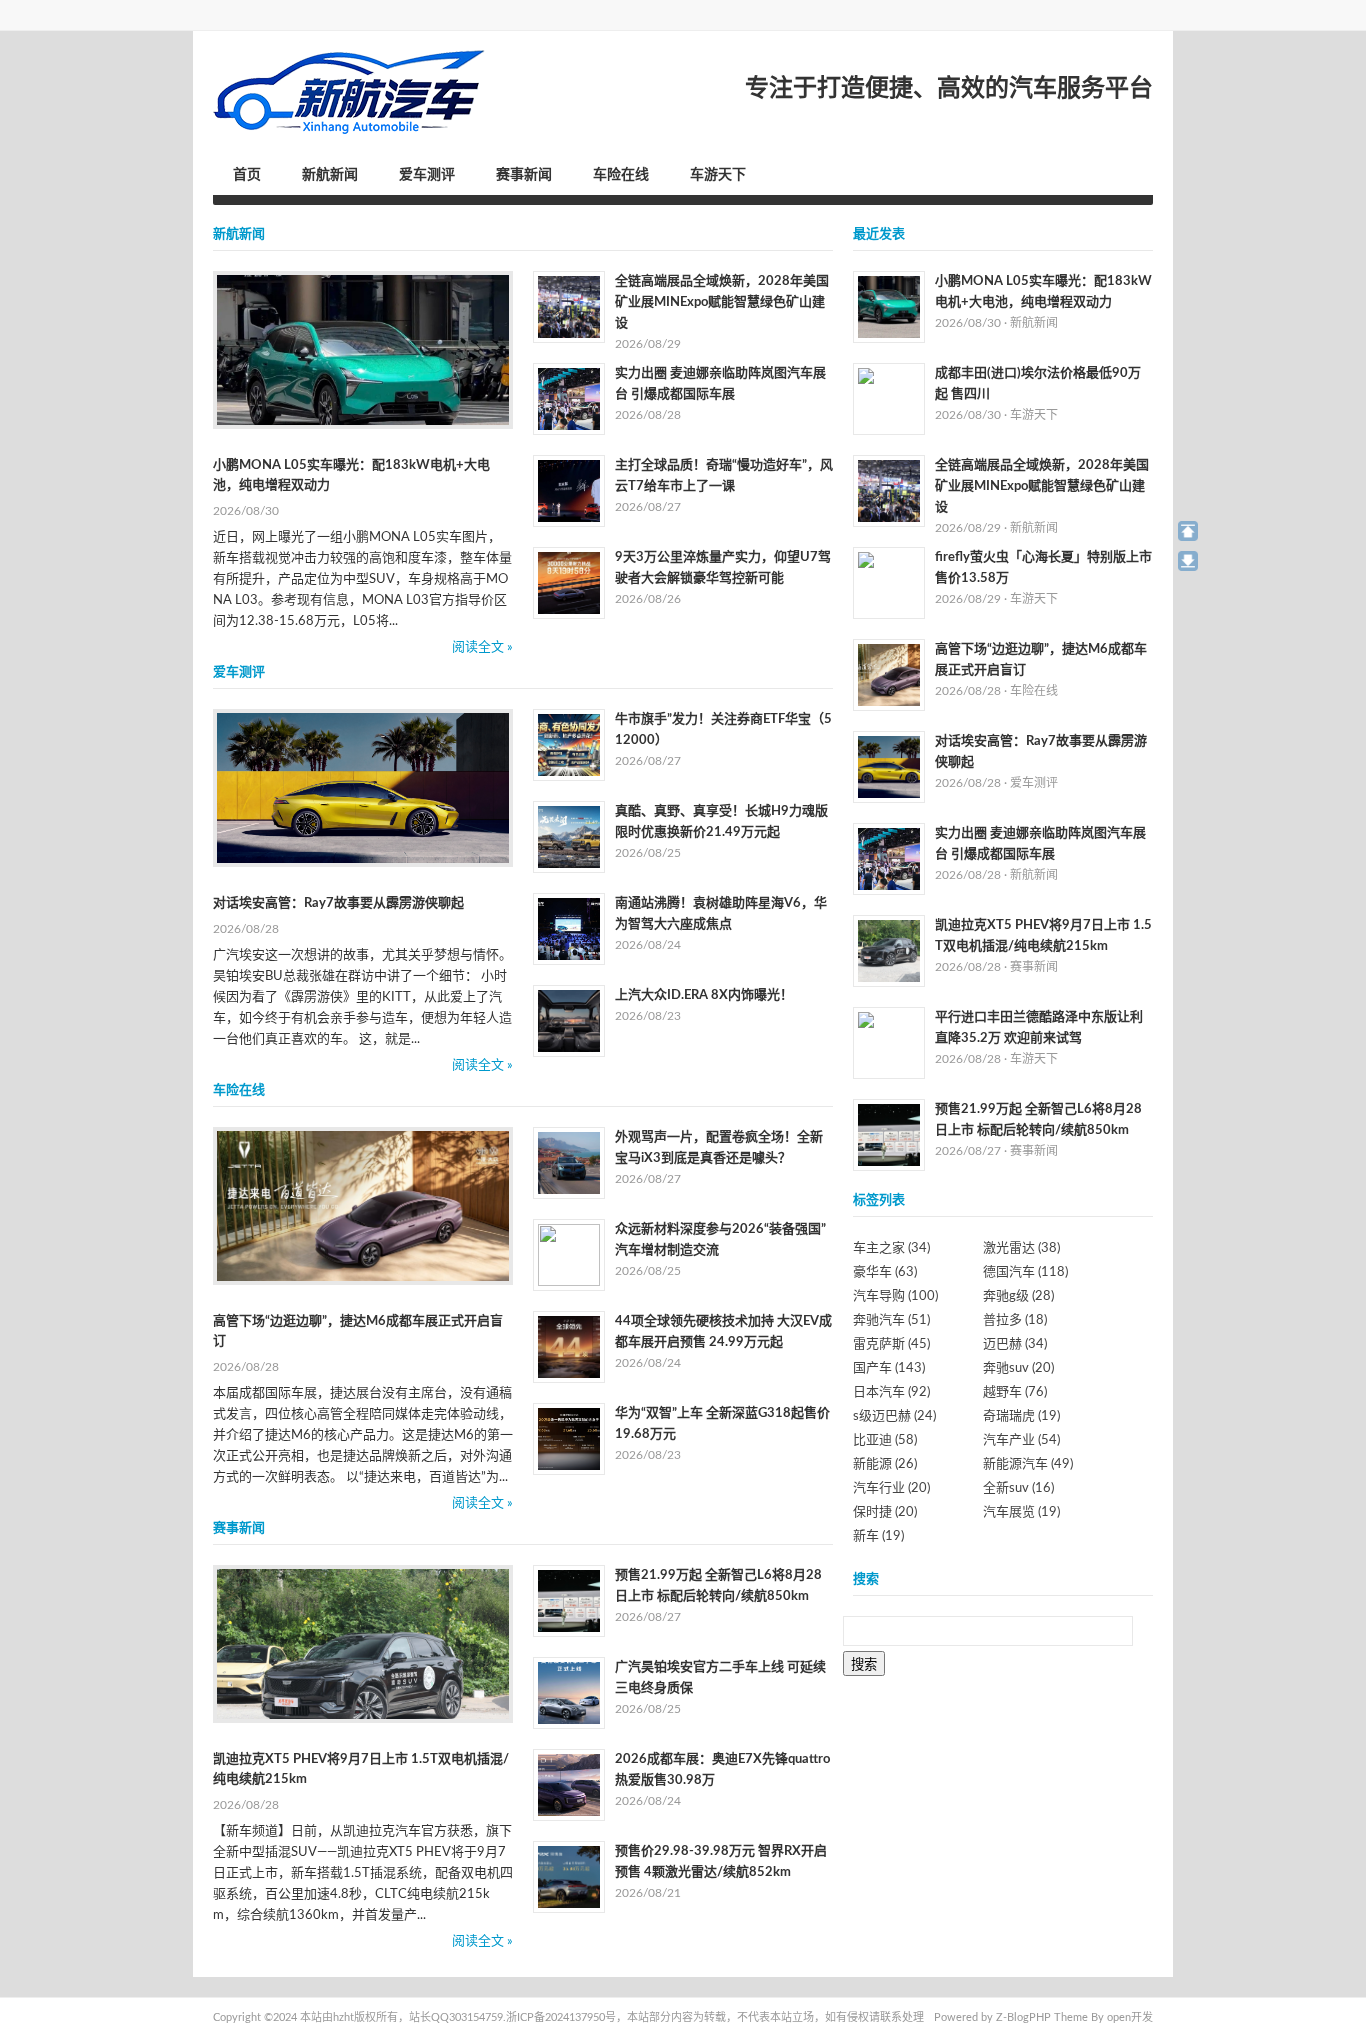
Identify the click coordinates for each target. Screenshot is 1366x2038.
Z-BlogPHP (1023, 2017)
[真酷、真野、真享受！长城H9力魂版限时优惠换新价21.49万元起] (569, 837)
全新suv (1018, 1488)
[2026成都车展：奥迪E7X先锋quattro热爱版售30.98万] (569, 1785)
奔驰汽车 (891, 1320)
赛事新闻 (524, 175)
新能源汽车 (1028, 1464)
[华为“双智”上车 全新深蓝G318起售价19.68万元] (569, 1439)
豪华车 (885, 1272)
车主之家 (891, 1248)
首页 (247, 175)
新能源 (885, 1464)
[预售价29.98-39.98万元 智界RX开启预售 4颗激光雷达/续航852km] (569, 1877)
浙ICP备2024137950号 (561, 2017)
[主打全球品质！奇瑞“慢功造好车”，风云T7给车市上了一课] (569, 491)
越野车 (1015, 1392)
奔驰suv (1018, 1368)
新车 (878, 1536)
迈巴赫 (1015, 1344)
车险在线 (621, 175)
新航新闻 (330, 175)
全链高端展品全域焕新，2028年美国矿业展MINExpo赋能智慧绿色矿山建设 (722, 302)
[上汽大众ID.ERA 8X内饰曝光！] (569, 1021)
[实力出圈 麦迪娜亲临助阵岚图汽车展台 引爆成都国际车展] (569, 399)
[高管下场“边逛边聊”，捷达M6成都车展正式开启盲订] (363, 1206)
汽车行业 (891, 1488)
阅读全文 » (482, 647)
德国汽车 (1025, 1272)
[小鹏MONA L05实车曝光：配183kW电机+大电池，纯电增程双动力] (363, 350)
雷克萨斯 (891, 1344)
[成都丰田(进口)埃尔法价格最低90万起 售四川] (889, 399)
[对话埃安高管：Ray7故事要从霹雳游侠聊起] (363, 788)
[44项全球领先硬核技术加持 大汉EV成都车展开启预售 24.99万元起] (569, 1347)
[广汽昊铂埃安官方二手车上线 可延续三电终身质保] (569, 1693)
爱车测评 (427, 175)
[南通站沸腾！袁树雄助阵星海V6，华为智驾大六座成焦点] (569, 929)
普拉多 (1015, 1320)
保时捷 (885, 1512)
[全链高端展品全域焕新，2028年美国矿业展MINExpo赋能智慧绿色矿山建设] (569, 307)
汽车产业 (1021, 1440)
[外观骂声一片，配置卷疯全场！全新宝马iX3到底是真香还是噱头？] (569, 1163)
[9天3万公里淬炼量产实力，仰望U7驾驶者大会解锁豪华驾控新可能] (569, 583)
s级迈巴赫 (894, 1416)
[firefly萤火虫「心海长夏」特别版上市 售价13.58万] (889, 583)
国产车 (889, 1368)
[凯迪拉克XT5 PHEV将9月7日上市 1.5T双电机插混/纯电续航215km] (363, 1644)
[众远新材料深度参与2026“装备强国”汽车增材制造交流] (569, 1255)
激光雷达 (1021, 1248)
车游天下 (718, 175)
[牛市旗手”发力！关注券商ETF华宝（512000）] (569, 745)
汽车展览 (1021, 1512)
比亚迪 (885, 1440)
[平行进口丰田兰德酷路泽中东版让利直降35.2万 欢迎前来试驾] (889, 1043)
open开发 (1130, 2017)
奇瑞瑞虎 (1021, 1416)
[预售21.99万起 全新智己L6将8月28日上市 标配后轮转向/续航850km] (569, 1601)
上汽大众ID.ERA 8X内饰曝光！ (704, 995)
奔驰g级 (1018, 1296)
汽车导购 (895, 1296)
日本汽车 (891, 1392)
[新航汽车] (349, 92)
